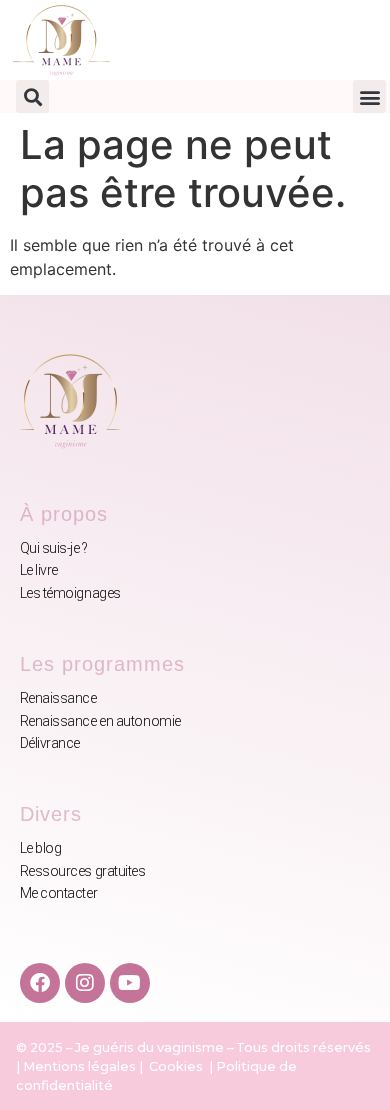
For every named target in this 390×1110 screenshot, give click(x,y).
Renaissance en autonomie (100, 721)
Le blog (41, 848)
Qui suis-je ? (54, 548)
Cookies (177, 1066)
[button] (32, 96)
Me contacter (59, 893)
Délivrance (50, 743)
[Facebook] (40, 983)
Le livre (39, 570)
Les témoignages (70, 593)
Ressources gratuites (83, 871)
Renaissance (58, 698)
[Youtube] (130, 983)
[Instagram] (85, 983)
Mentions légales (79, 1066)
